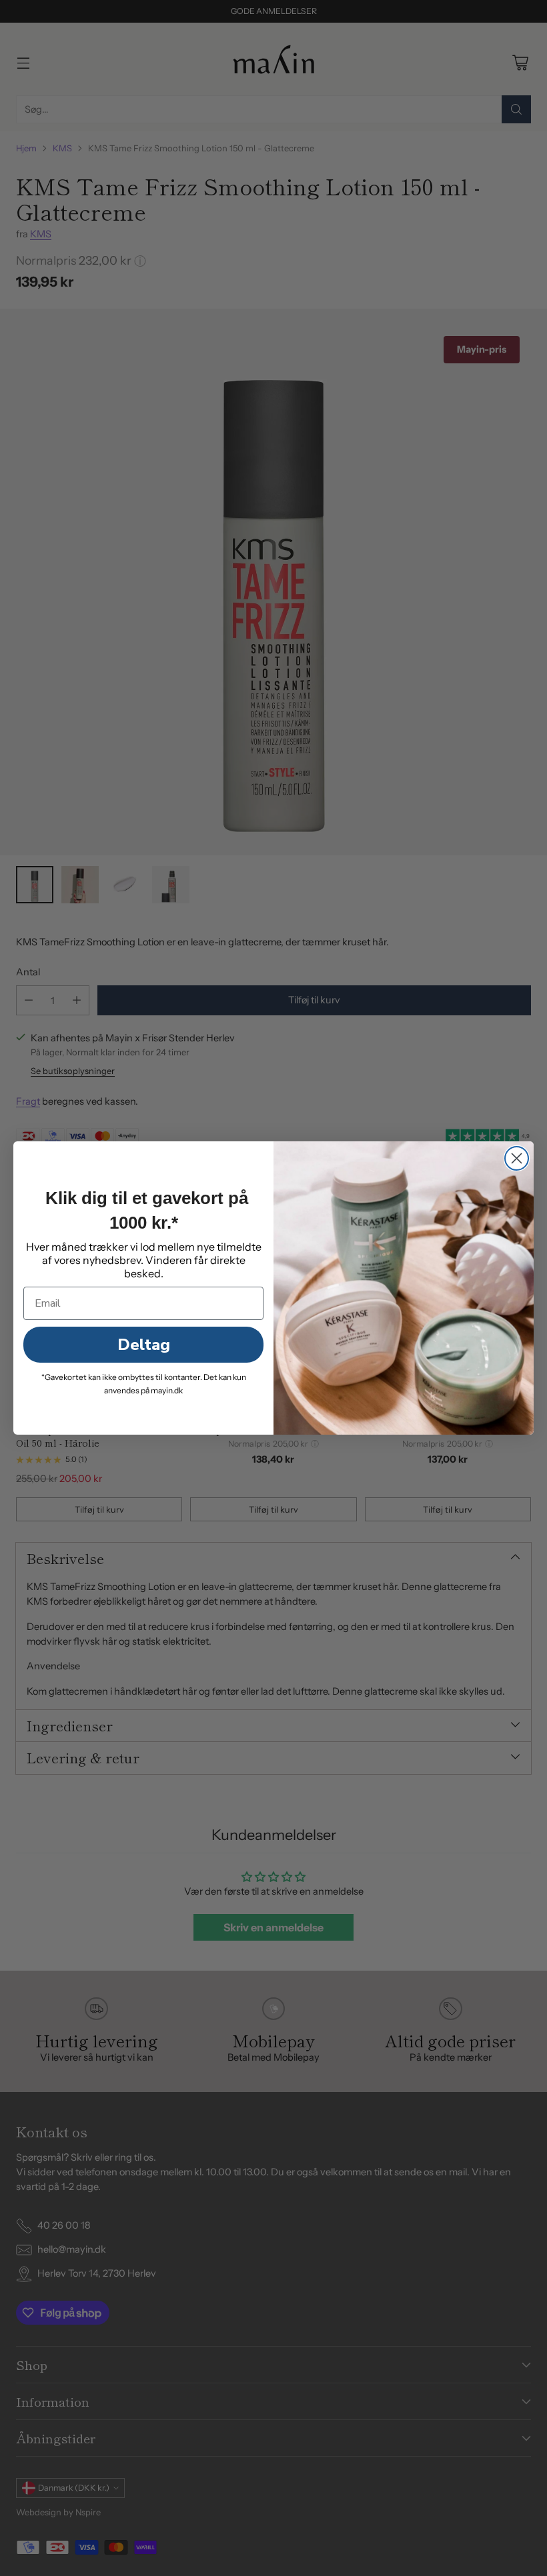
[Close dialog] (517, 1158)
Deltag (144, 1345)
